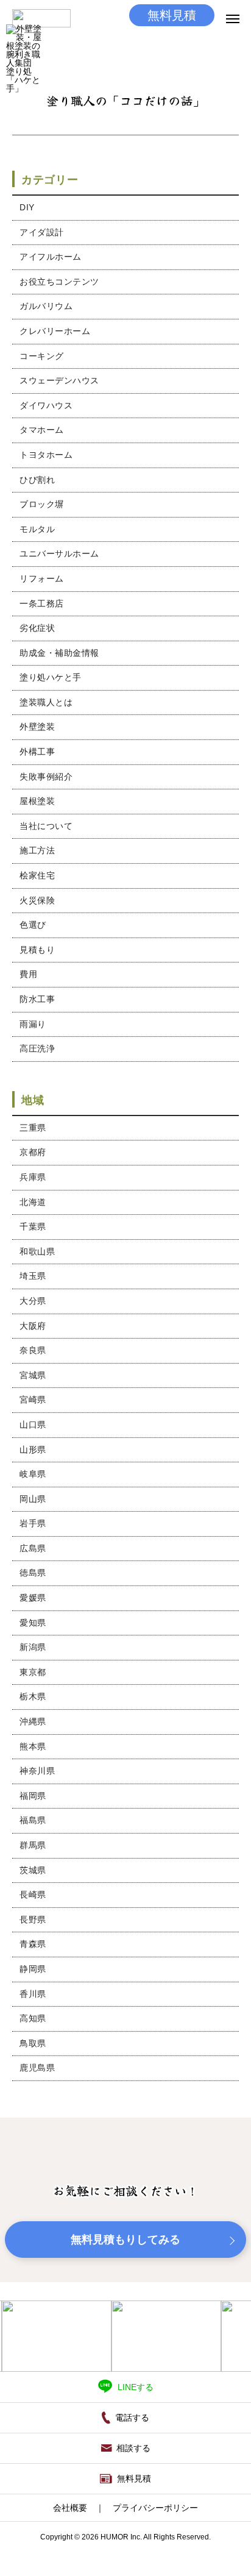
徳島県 (33, 1573)
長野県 (33, 1920)
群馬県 (33, 1845)
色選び (33, 925)
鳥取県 (33, 2043)
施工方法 (37, 850)
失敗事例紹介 (46, 777)
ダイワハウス (46, 405)
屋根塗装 (37, 801)
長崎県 (33, 1895)
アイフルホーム (51, 257)
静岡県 (33, 1969)
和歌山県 (37, 1251)
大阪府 (33, 1326)
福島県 (33, 1820)
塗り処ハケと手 (51, 677)
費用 (28, 974)
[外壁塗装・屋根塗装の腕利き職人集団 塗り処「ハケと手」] (25, 43)
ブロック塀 (42, 504)
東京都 (33, 1672)
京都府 (33, 1152)
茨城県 (33, 1870)
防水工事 (37, 999)
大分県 (33, 1301)
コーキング (42, 356)
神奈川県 (37, 1771)
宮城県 (33, 1375)
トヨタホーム (46, 455)
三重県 (33, 1128)
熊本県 (33, 1746)
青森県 (33, 1944)
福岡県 (33, 1796)
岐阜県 (33, 1474)
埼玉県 (33, 1276)
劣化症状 (37, 628)
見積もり (37, 950)
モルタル (37, 529)
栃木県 (33, 1696)
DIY (27, 207)
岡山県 (33, 1499)
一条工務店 (42, 603)
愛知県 (33, 1623)
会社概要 (70, 2508)
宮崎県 (33, 1400)
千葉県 (33, 1226)
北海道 (33, 1202)
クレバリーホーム (55, 331)
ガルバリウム (46, 306)
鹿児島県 (37, 2068)
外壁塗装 (37, 727)
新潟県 (33, 1647)
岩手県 (33, 1523)
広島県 (33, 1548)
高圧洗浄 (37, 1048)
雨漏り (33, 1024)
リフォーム (42, 578)
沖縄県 (33, 1721)
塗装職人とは (46, 702)
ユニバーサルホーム (59, 553)
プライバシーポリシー (155, 2508)
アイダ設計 (42, 232)
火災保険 (37, 900)
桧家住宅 (37, 875)
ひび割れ (37, 480)
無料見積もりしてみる (125, 2240)
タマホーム (42, 430)
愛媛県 (33, 1598)
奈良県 (33, 1350)
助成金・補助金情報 (59, 653)
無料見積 (172, 15)
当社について (46, 826)
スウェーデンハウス (59, 380)
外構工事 (37, 752)
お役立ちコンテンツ (59, 282)
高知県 (33, 2018)
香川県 (33, 1994)
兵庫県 (33, 1177)
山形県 (33, 1450)
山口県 (33, 1425)
